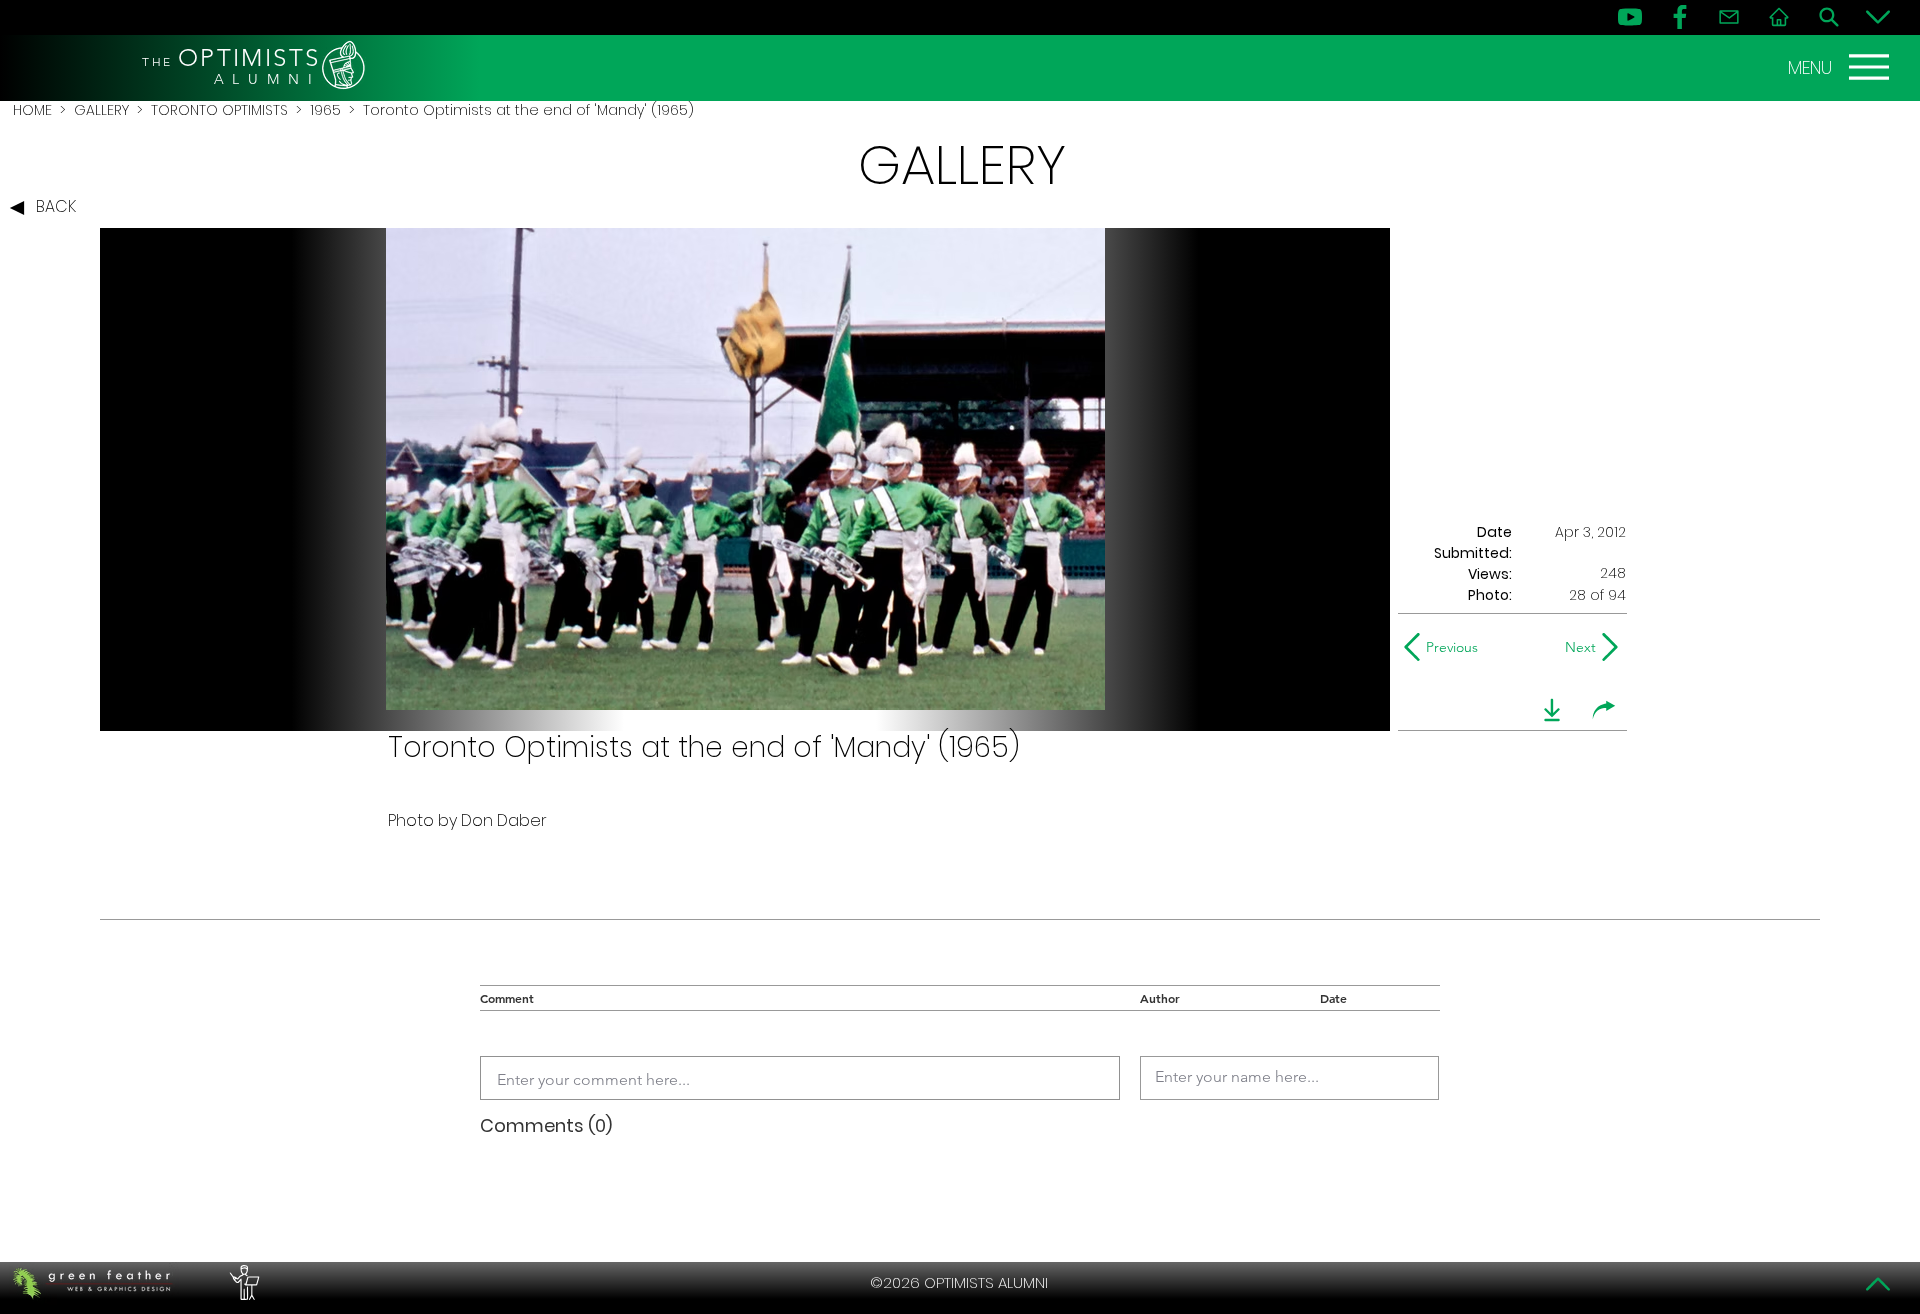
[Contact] (1729, 17)
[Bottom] (1878, 17)
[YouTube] (1630, 17)
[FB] (1680, 17)
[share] (1604, 710)
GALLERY (101, 110)
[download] (1552, 710)
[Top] (1878, 1284)
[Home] (1779, 17)
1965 (325, 110)
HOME (32, 110)
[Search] (1829, 17)
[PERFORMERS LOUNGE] (242, 1283)
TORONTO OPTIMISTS (219, 110)
